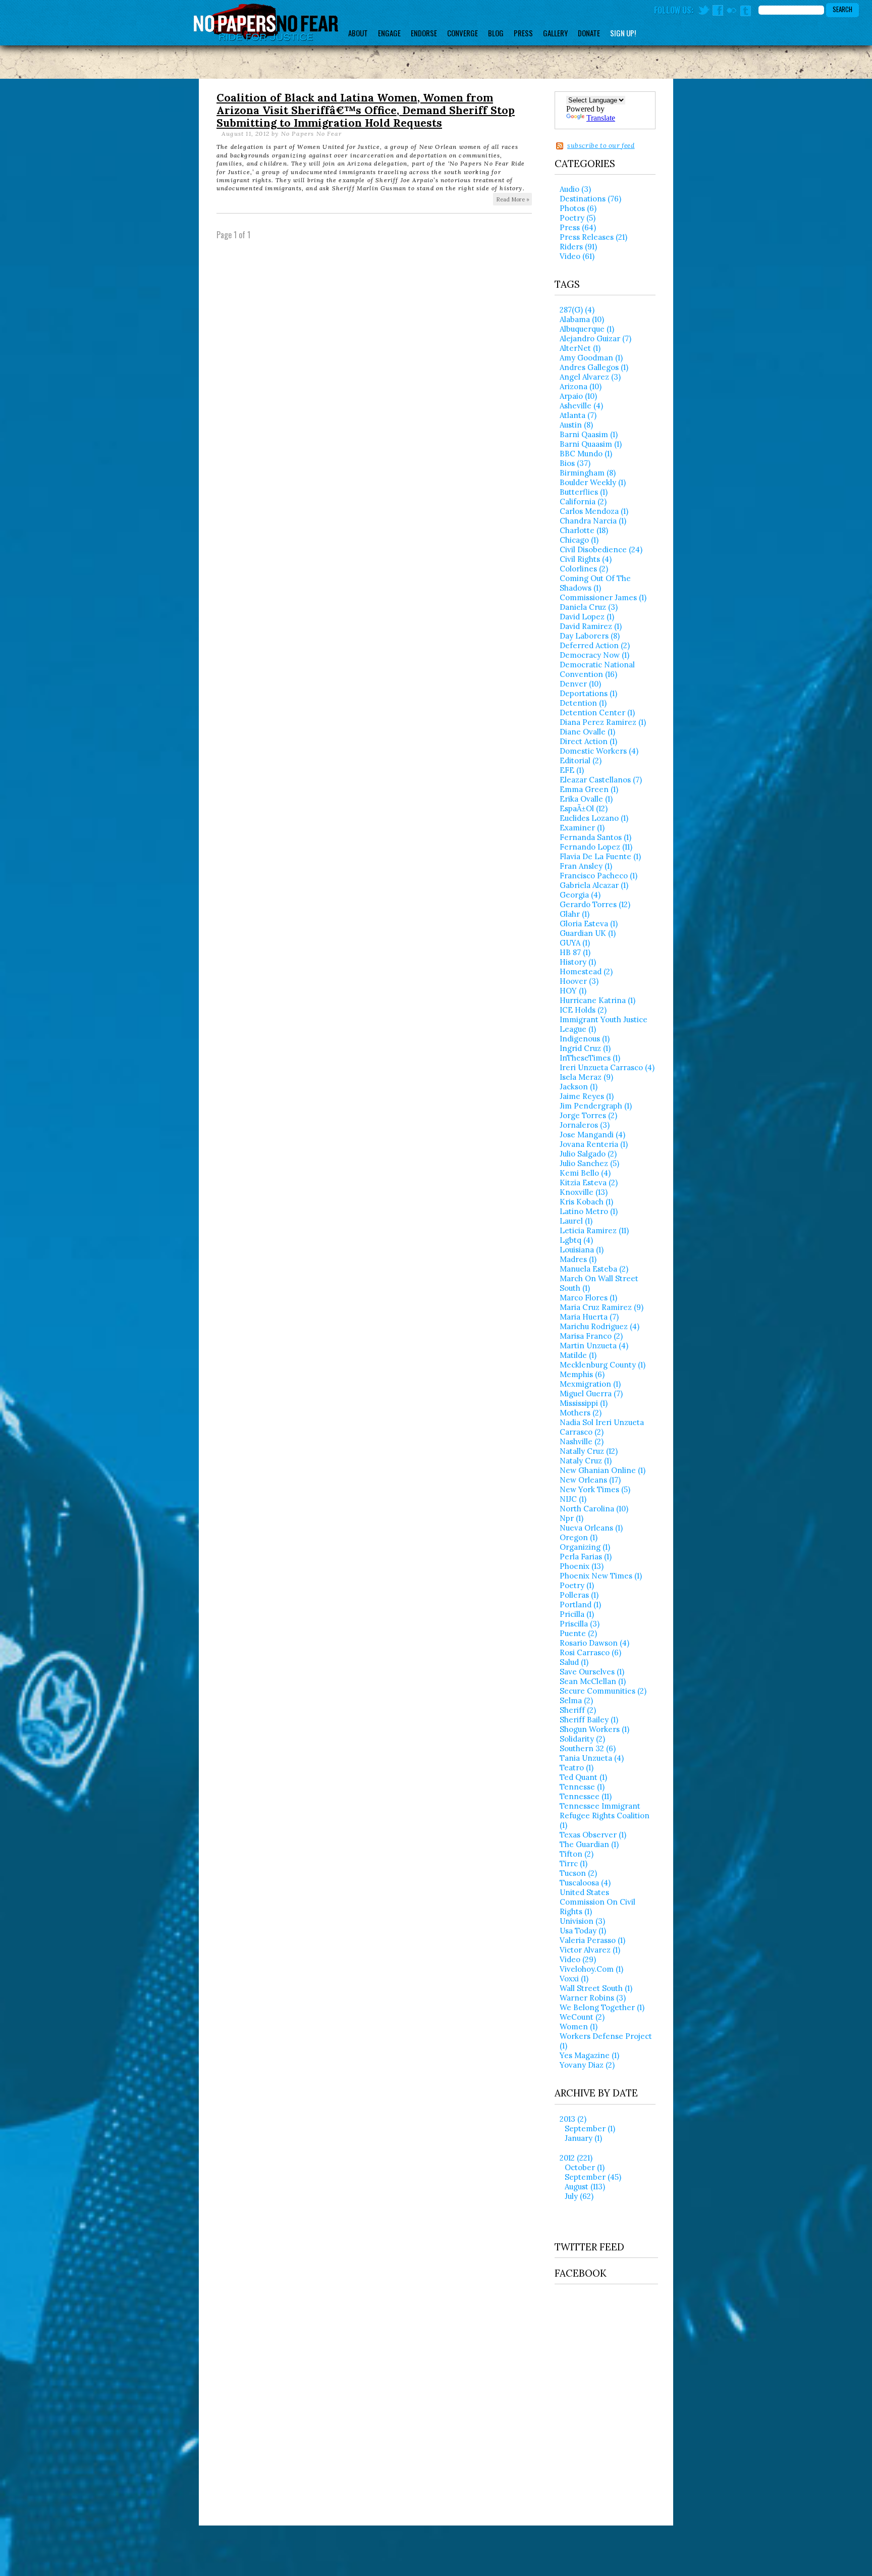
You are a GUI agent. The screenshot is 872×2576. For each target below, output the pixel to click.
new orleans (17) (590, 1480)
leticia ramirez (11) (594, 1230)
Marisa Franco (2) (591, 1336)
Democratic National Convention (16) (597, 669)
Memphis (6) (582, 1374)
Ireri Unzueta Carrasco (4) (607, 1067)
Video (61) (577, 256)
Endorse (424, 33)
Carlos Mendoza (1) (594, 511)
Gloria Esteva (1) (589, 924)
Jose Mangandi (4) (592, 1135)
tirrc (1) (574, 1863)
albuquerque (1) (587, 329)
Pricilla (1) (577, 1614)
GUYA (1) (575, 943)
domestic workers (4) (599, 751)
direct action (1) (588, 741)
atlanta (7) (578, 415)
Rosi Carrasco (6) (590, 1652)
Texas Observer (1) (593, 1835)
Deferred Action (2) (595, 645)
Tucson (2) (578, 1873)
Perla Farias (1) (586, 1557)
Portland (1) (580, 1605)
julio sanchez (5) (589, 1163)
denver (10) (580, 684)
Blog (496, 33)
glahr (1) (575, 914)
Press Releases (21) (593, 237)
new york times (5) (595, 1489)
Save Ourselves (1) (592, 1672)
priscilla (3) (580, 1624)
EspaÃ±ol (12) (584, 808)
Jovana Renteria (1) (594, 1144)
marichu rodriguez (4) (599, 1326)
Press (523, 33)
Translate (601, 118)
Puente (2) (578, 1633)
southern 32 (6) (588, 1748)
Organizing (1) (585, 1547)
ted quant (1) (583, 1777)
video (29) (578, 1959)
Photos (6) (578, 208)
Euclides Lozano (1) (594, 818)
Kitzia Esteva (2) (589, 1182)
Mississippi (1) (584, 1403)
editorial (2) (581, 760)
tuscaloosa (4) (585, 1883)
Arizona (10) (581, 386)
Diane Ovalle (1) (587, 732)
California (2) (583, 502)
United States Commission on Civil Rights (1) (597, 1902)
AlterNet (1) (580, 348)
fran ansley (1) (586, 866)
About (358, 33)
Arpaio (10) (578, 396)
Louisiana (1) (582, 1250)
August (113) (585, 2187)
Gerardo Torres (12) (595, 904)
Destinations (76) (590, 199)
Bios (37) (575, 463)
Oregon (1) (579, 1537)
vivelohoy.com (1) (591, 1969)
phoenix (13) (582, 1566)
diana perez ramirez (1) (603, 722)
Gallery (555, 33)
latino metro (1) (589, 1211)
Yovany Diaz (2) (587, 2065)
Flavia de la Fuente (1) (600, 856)
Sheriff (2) (578, 1710)
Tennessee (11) (586, 1796)
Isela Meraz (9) (586, 1077)
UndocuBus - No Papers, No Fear (266, 22)
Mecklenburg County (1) (603, 1365)
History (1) (578, 962)
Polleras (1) (579, 1595)
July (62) (579, 2196)
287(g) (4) (577, 310)
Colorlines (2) (584, 569)
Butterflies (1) (584, 492)
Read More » (513, 199)
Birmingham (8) (588, 473)
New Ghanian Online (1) (603, 1470)
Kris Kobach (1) (586, 1202)
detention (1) (583, 703)
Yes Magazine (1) (589, 2055)
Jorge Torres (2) (588, 1115)
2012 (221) (576, 2158)
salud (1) (574, 1662)
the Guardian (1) (589, 1844)
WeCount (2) (582, 2017)
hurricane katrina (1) (597, 1000)
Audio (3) (575, 189)
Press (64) (578, 227)
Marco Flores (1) (588, 1298)
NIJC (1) (573, 1499)
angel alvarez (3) (590, 377)
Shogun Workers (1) (594, 1729)
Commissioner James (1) (603, 597)
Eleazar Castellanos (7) (601, 780)
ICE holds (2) (583, 1010)
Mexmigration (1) (590, 1384)
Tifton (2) (577, 1854)
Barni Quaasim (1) (591, 444)
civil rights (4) (586, 559)
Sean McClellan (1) (593, 1681)
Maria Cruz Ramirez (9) (602, 1307)
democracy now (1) (594, 655)
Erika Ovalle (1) (586, 799)
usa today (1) (583, 1931)
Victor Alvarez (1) (590, 1950)
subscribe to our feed (601, 146)
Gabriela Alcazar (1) (594, 885)
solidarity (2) (582, 1739)
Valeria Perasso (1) (592, 1940)
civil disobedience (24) (601, 549)
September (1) (590, 2128)
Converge (462, 33)
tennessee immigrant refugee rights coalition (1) (605, 1816)
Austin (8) (576, 425)
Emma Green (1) (589, 789)
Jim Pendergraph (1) (596, 1106)
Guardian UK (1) (588, 933)
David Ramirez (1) (591, 626)
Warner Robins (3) (593, 1998)
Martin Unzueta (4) (594, 1346)
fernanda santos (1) (595, 837)
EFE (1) (572, 770)
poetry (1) (577, 1585)
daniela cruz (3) (589, 607)
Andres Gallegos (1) (594, 367)
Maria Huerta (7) (589, 1317)
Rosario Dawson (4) (594, 1643)
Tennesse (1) (582, 1787)
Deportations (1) (588, 693)
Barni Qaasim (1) (589, 434)
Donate (589, 33)
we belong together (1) (602, 2007)
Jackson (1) (579, 1087)
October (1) (585, 2167)
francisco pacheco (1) (598, 876)
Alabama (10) (582, 319)
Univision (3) (582, 1921)
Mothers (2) (581, 1413)
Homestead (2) (586, 971)
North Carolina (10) (594, 1509)
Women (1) (579, 2027)
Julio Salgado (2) (588, 1154)
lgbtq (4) (576, 1240)
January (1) (583, 2138)
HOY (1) (573, 991)
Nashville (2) (582, 1441)
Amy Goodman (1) (591, 358)
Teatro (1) (577, 1768)
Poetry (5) (578, 218)
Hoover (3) (579, 981)
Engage (389, 33)
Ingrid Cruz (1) (585, 1048)
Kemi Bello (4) (585, 1173)
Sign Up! (623, 33)
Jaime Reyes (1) (587, 1096)
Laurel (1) (576, 1221)
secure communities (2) (603, 1691)
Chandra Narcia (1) (593, 521)
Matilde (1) (578, 1355)
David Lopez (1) (587, 617)
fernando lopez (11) (596, 847)
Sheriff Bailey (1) (589, 1720)
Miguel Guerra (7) (591, 1394)
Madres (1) (578, 1259)
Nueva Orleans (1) (591, 1528)
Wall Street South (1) (596, 1988)
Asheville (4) (581, 406)
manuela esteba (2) (594, 1269)
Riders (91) (578, 247)
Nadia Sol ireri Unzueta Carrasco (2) (602, 1427)
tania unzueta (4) (592, 1758)
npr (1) (571, 1518)
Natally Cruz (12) (589, 1451)
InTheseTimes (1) (590, 1058)
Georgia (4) (580, 895)
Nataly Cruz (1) (586, 1461)
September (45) (593, 2177)
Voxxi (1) (574, 1979)
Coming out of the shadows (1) (595, 583)
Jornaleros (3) (585, 1125)
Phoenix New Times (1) (601, 1576)
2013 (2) (573, 2119)
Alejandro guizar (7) (595, 338)
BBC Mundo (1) (586, 454)
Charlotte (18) (584, 530)
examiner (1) (582, 828)
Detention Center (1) (597, 713)
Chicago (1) (579, 540)
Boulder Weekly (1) (593, 482)
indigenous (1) (585, 1039)
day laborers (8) (590, 636)
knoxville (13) (584, 1192)
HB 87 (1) (575, 952)
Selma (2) (576, 1700)
